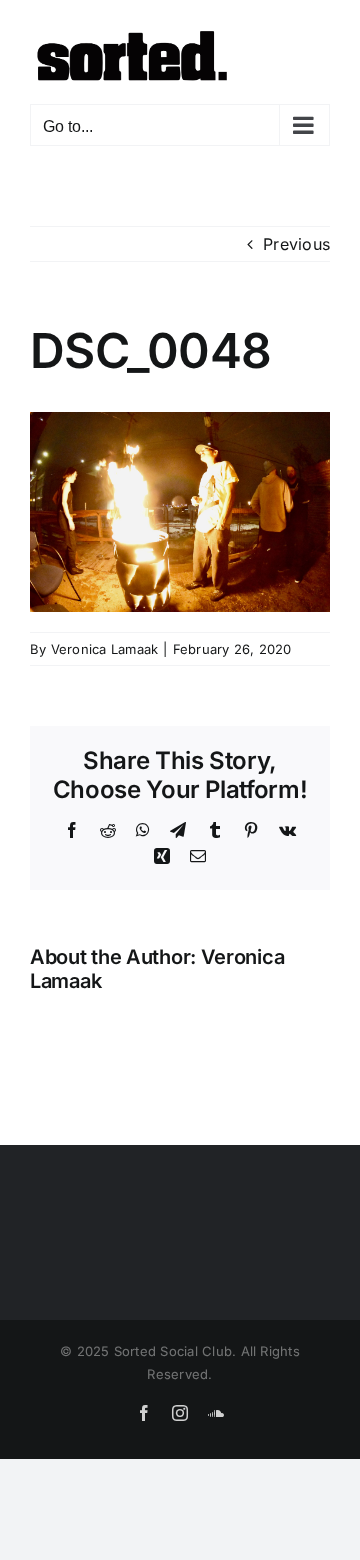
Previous (296, 244)
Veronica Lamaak (105, 649)
